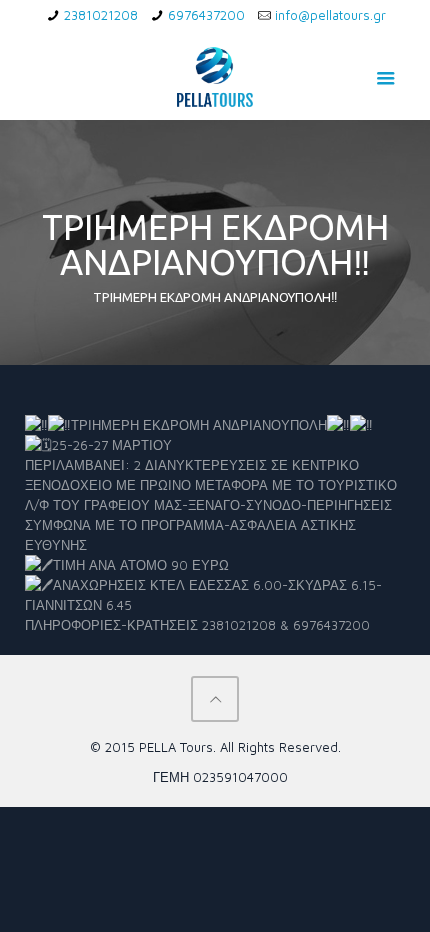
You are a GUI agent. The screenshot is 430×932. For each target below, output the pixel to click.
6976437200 (206, 15)
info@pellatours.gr (330, 15)
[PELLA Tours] (215, 75)
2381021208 (101, 15)
